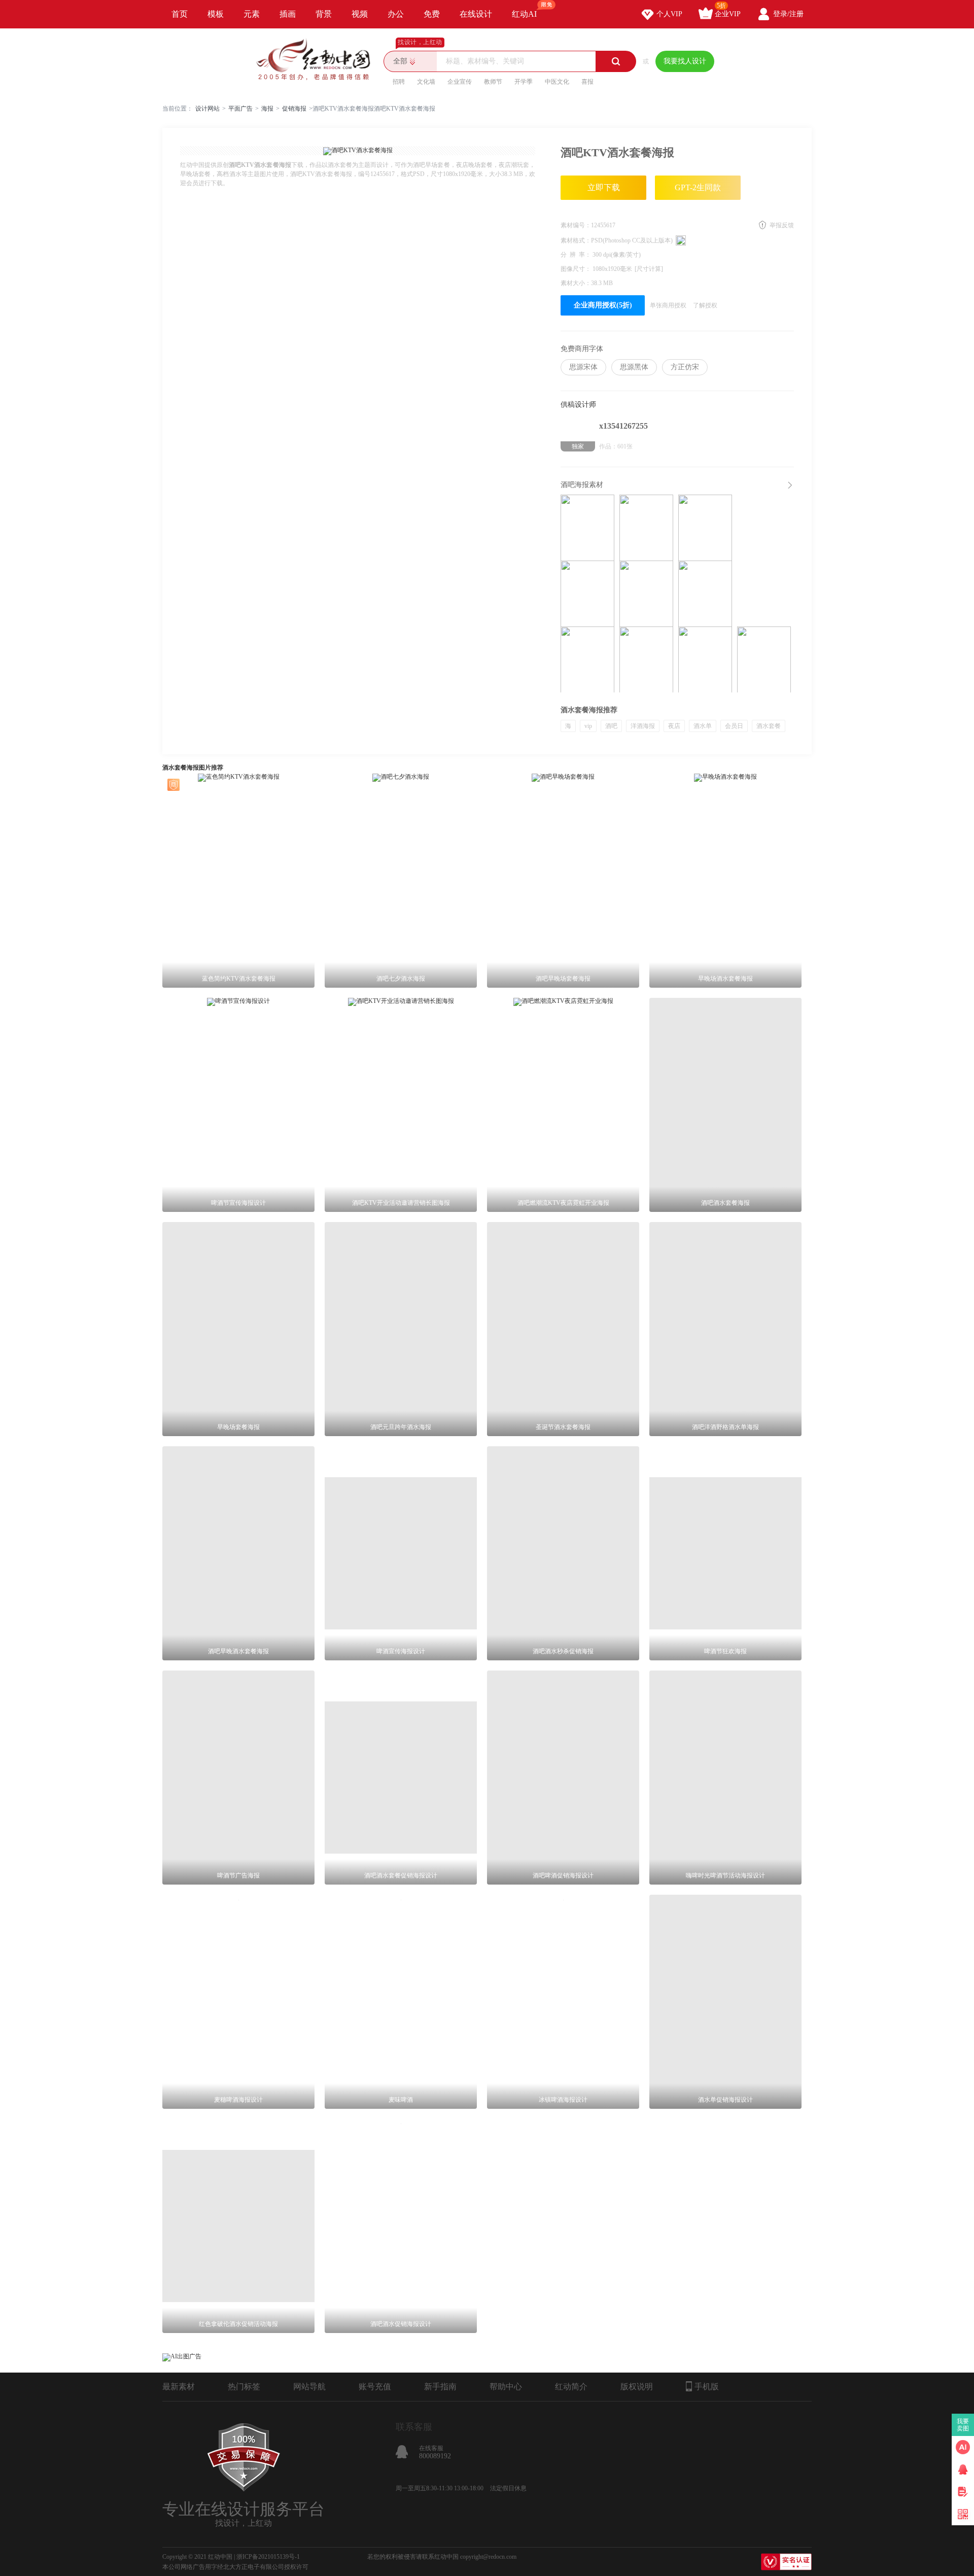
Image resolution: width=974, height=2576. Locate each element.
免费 (432, 14)
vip (588, 726)
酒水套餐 (769, 726)
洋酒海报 (643, 726)
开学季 (524, 82)
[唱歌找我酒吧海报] (646, 528)
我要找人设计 (685, 61)
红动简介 (571, 2387)
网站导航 (309, 2387)
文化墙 (426, 82)
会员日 (734, 726)
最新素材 (179, 2387)
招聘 (399, 82)
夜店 (674, 726)
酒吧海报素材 (582, 485)
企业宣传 (460, 82)
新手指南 (440, 2387)
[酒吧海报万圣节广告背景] (587, 659)
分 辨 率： (577, 255)
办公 (396, 14)
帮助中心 (506, 2387)
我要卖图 (963, 2425)
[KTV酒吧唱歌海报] (705, 594)
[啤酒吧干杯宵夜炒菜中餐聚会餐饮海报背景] (646, 594)
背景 (324, 14)
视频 (360, 14)
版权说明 (637, 2387)
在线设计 (476, 14)
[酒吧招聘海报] (646, 659)
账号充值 (375, 2387)
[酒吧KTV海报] (705, 528)
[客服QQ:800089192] (963, 2469)
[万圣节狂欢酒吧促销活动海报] (587, 594)
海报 (267, 109)
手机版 (707, 2387)
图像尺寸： (577, 269)
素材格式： (576, 240)
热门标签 (244, 2387)
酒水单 (703, 726)
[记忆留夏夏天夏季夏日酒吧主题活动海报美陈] (587, 528)
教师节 (493, 82)
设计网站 (207, 109)
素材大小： (576, 283)
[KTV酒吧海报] (764, 659)
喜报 (587, 82)
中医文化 (557, 82)
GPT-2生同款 (698, 187)
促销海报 (294, 109)
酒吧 (611, 726)
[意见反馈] (963, 2492)
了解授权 (705, 305)
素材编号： (576, 225)
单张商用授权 (668, 305)
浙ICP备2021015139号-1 (268, 2557)
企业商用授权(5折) (603, 305)
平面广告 (240, 109)
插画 (288, 14)
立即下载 (604, 187)
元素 (252, 14)
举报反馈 (782, 225)
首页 (180, 14)
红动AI (524, 14)
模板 (216, 14)
